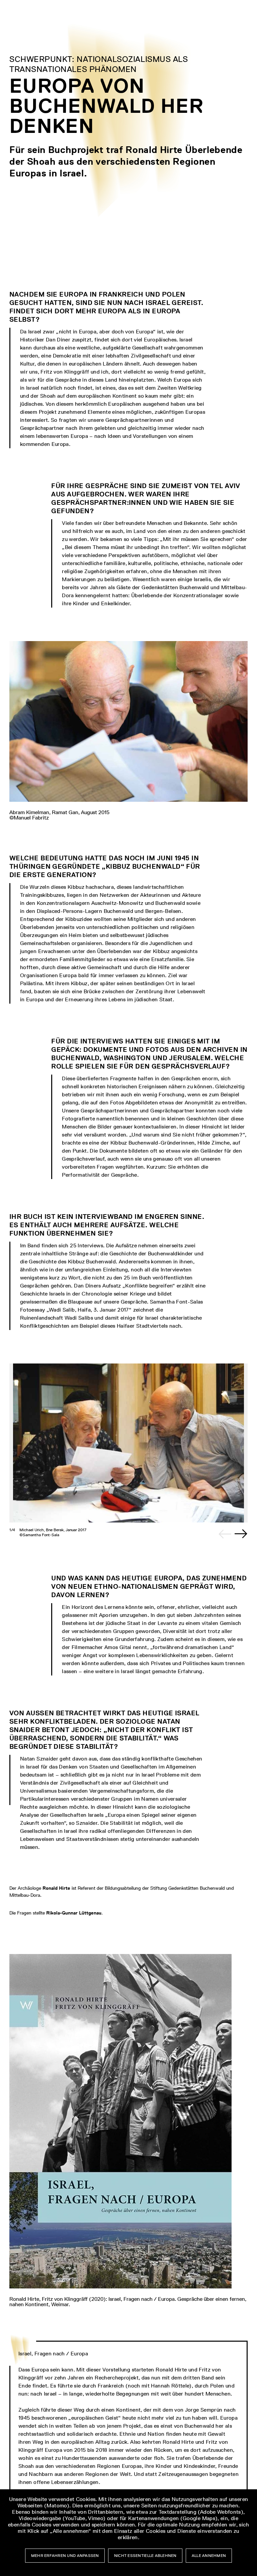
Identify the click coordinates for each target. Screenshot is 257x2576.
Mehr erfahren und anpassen (65, 2556)
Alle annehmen (209, 2556)
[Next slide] (241, 1534)
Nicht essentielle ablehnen (145, 2556)
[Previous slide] (225, 1534)
